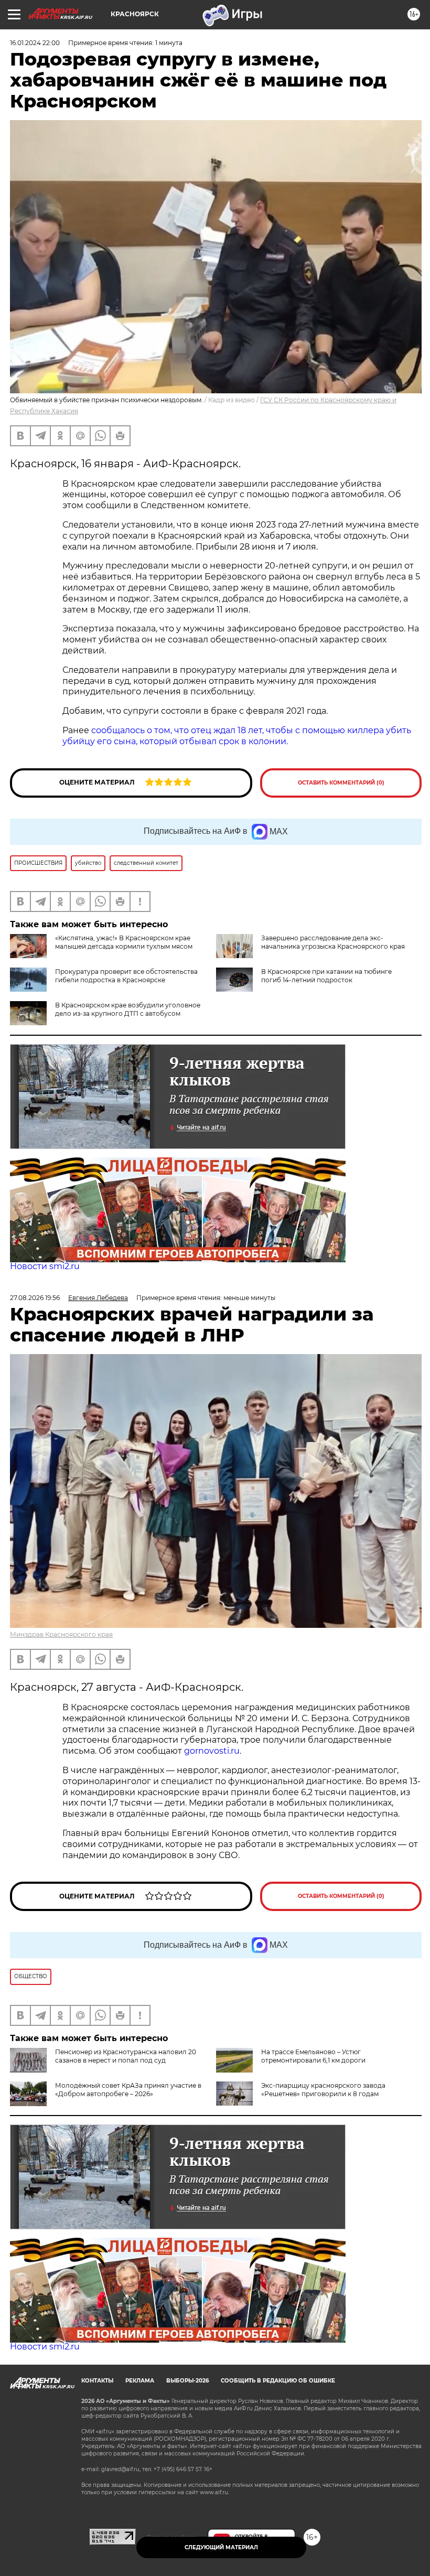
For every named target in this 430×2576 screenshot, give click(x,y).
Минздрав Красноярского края (61, 1634)
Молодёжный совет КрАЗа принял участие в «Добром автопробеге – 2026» (128, 2090)
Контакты (97, 2381)
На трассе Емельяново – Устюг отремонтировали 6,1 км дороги (313, 2056)
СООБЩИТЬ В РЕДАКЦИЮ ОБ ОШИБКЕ (278, 2381)
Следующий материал (221, 2547)
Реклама (140, 2381)
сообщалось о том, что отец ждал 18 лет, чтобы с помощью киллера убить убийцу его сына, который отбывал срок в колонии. (237, 736)
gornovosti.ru (212, 1751)
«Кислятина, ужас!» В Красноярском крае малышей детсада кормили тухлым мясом (124, 942)
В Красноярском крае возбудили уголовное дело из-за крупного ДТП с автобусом (128, 1009)
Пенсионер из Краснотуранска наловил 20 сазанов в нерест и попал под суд (126, 2056)
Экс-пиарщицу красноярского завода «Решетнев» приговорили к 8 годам (323, 2090)
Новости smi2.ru (45, 1266)
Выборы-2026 (187, 2381)
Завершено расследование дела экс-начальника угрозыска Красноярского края (333, 942)
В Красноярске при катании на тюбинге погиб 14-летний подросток (326, 976)
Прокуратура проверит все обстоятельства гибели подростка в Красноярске (126, 976)
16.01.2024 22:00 (35, 43)
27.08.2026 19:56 (35, 1298)
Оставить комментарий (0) (341, 783)
